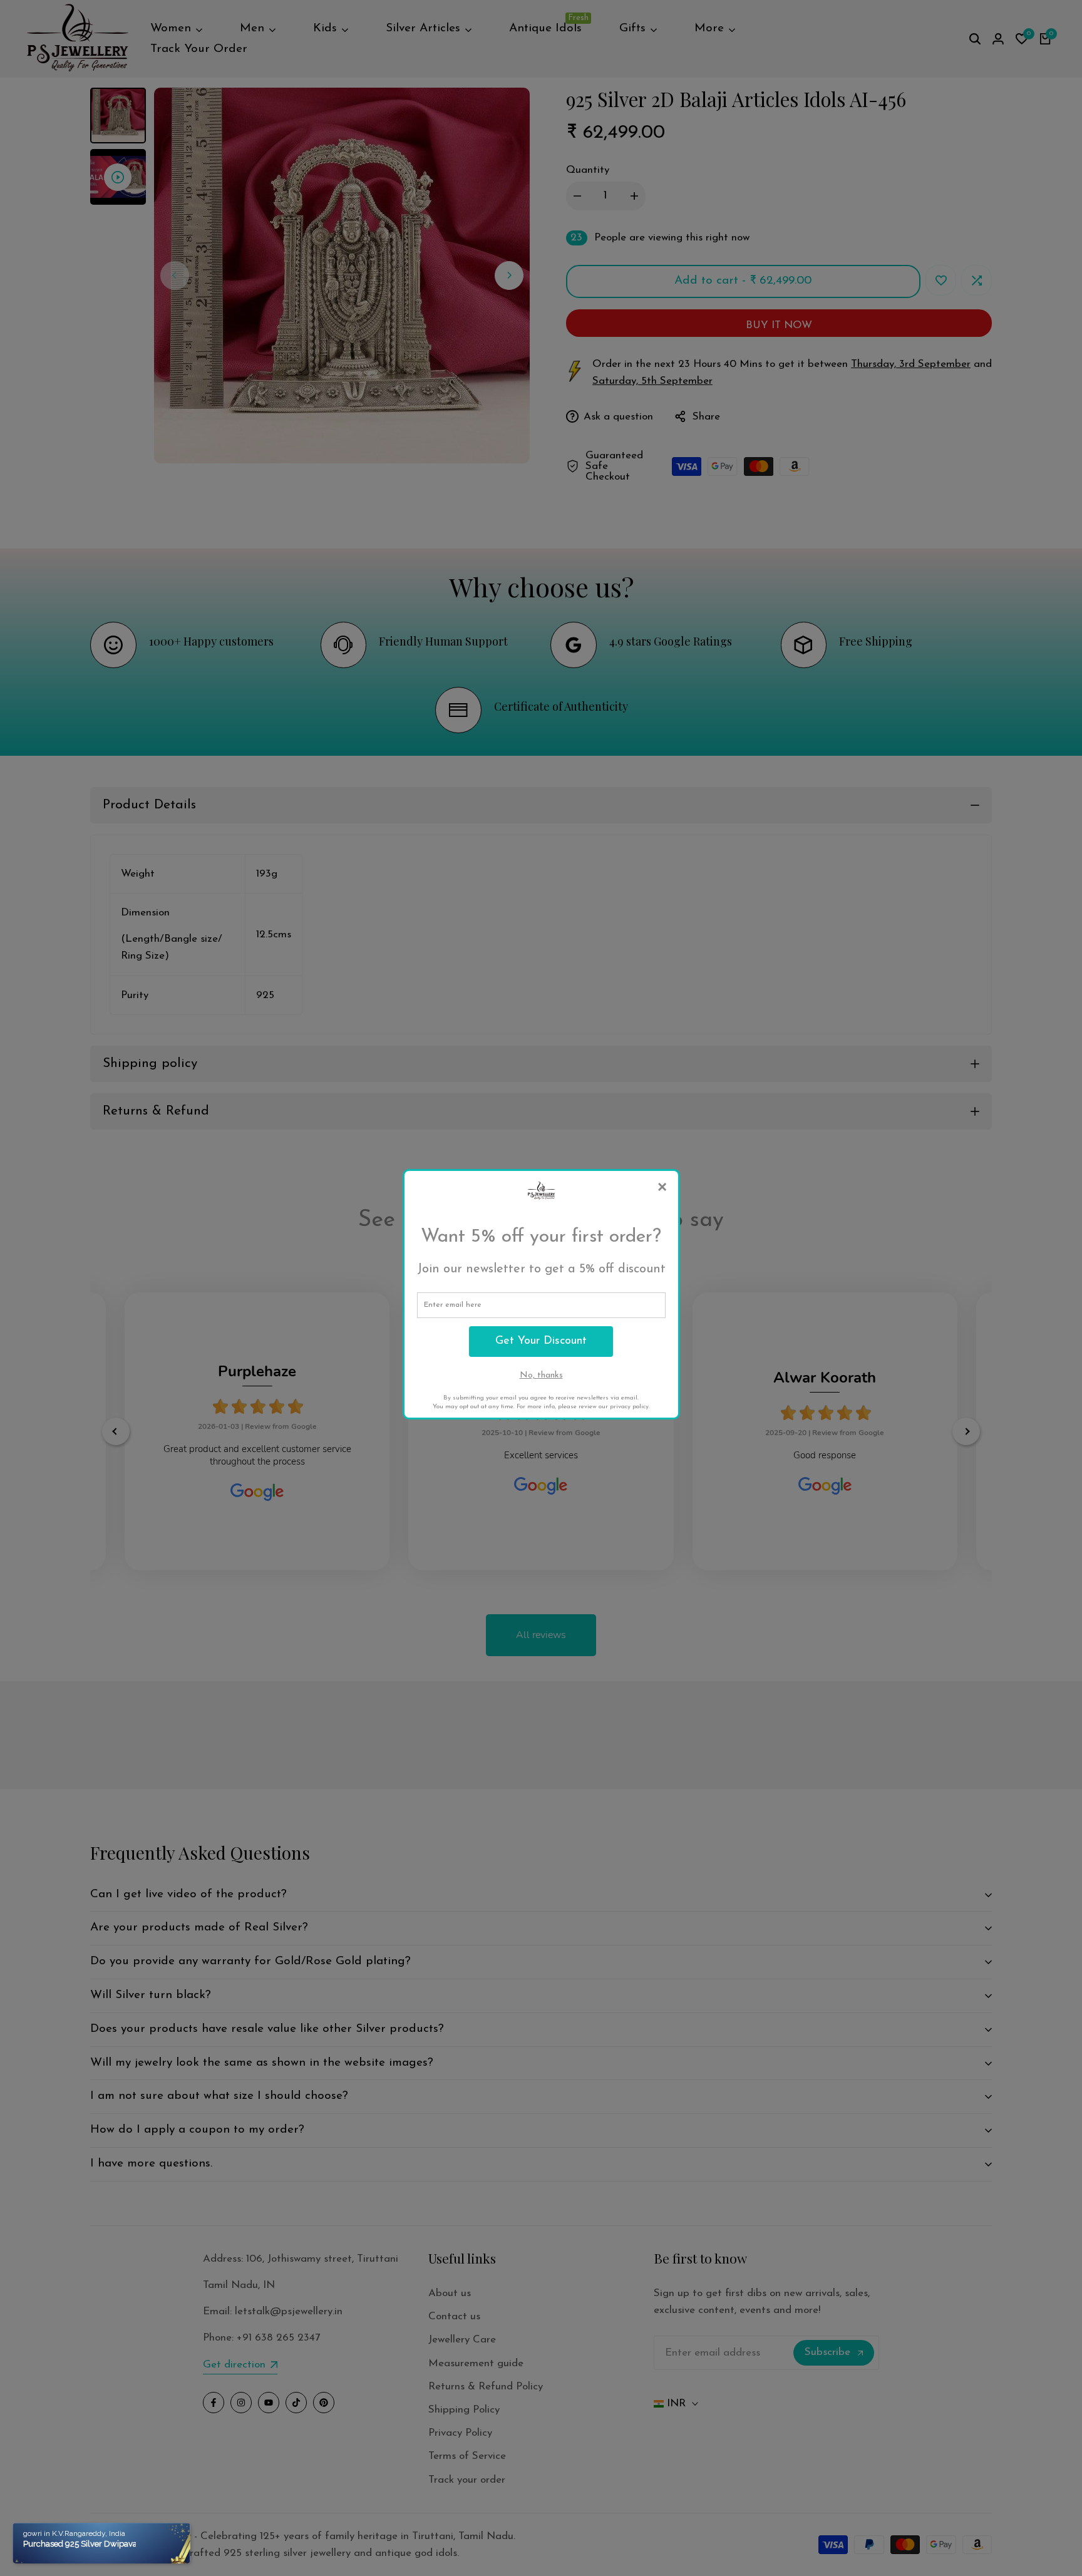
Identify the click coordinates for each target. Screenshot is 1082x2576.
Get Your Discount (541, 1341)
